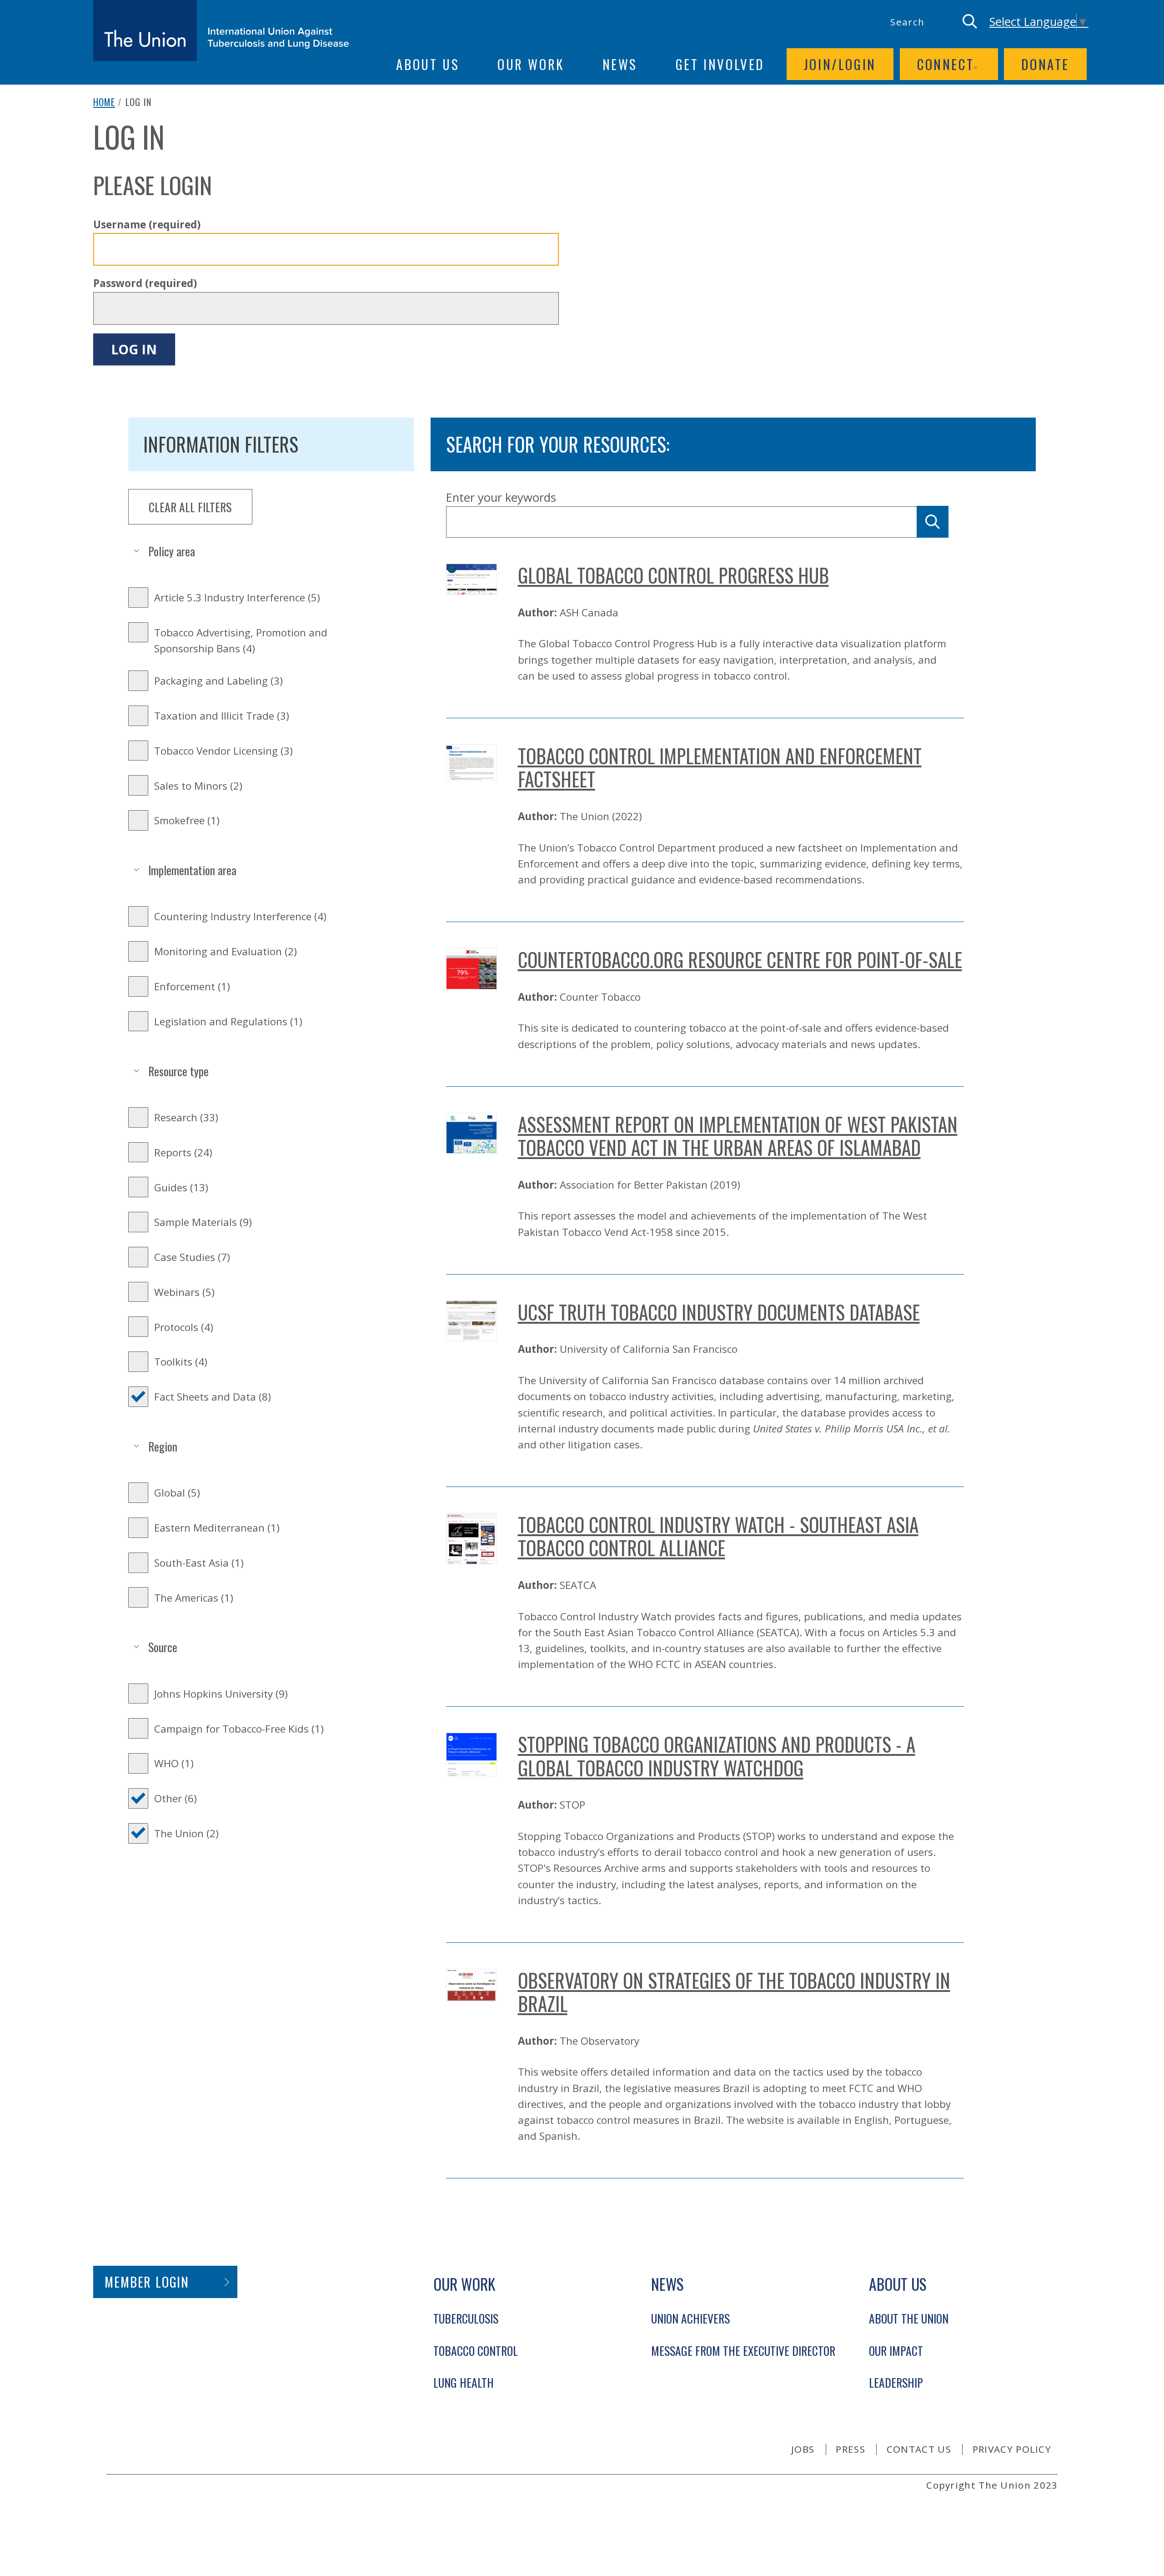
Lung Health (464, 2382)
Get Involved (720, 64)
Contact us (919, 2449)
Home (104, 102)
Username (147, 224)
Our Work (531, 64)
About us (428, 64)
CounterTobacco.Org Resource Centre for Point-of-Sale (740, 959)
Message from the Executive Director (743, 2350)
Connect (946, 64)
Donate (1045, 64)
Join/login (840, 64)
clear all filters (190, 507)
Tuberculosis (466, 2318)
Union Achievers (690, 2318)
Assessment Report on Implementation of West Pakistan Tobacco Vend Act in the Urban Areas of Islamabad (738, 1136)
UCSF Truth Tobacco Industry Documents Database (719, 1312)
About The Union (909, 2318)
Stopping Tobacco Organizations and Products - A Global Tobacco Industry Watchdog (717, 1756)
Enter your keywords (501, 497)
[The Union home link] (221, 30)
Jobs (803, 2449)
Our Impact (896, 2350)
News (620, 64)
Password (145, 283)
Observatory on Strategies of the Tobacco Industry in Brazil (734, 1992)
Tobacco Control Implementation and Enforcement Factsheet (720, 767)
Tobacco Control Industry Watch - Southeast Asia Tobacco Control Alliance (718, 1536)
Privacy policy (1012, 2449)
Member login (147, 2282)
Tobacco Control (476, 2350)
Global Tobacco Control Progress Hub (673, 575)
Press (850, 2449)
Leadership (896, 2382)
